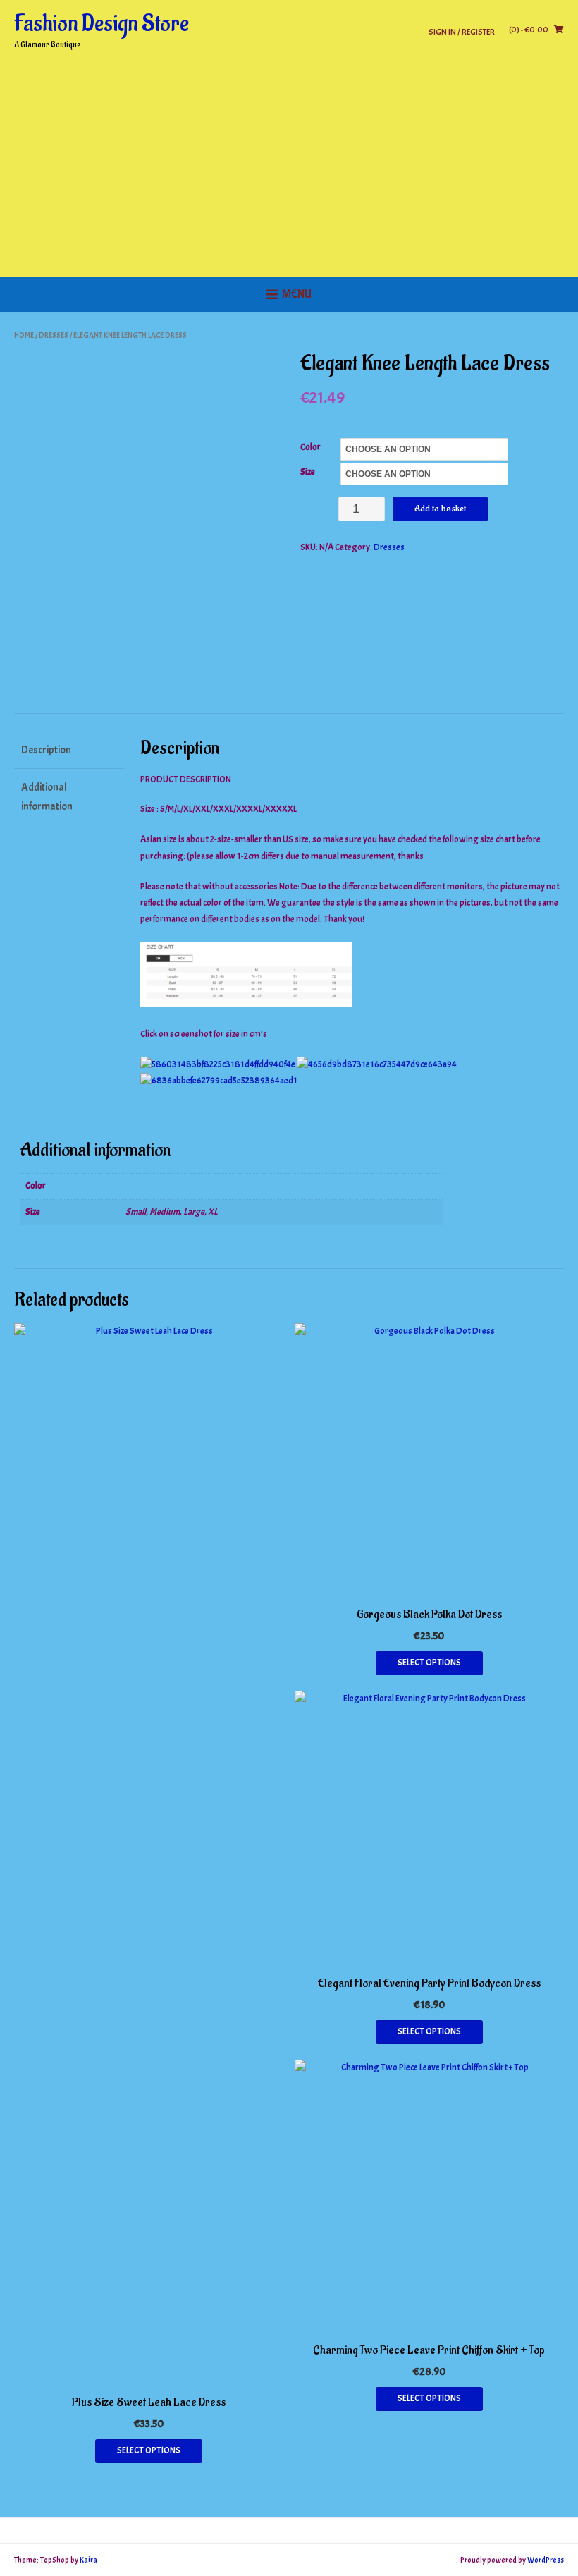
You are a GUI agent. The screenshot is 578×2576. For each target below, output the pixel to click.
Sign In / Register (462, 31)
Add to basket (440, 508)
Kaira (88, 2560)
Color (310, 447)
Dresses (54, 335)
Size (308, 472)
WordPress (546, 2560)
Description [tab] (46, 750)
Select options (149, 2450)
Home (24, 335)
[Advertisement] (289, 171)
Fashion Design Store (102, 24)
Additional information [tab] (47, 797)
